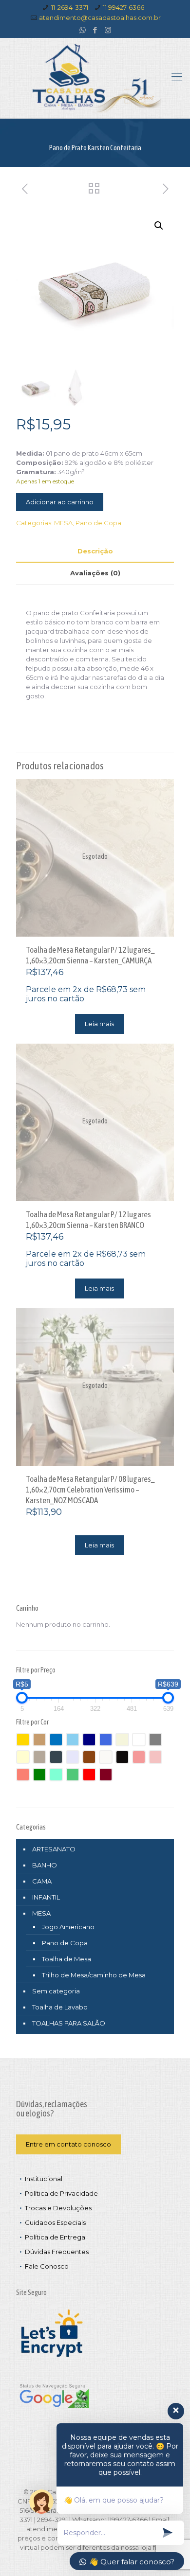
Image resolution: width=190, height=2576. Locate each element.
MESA (63, 523)
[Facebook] (95, 30)
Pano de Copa (98, 523)
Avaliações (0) (95, 573)
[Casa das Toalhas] (95, 78)
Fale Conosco (47, 2266)
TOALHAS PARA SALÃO (69, 2023)
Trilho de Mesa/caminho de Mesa (94, 1975)
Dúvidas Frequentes (57, 2252)
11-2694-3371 (70, 7)
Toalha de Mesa (66, 1959)
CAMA (42, 1881)
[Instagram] (108, 30)
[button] (159, 226)
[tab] (95, 551)
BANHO (45, 1865)
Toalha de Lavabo (60, 2007)
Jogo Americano (68, 1927)
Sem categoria (56, 1991)
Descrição (95, 551)
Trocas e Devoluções (58, 2208)
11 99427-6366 (123, 7)
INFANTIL (46, 1897)
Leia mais (99, 1024)
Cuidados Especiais (55, 2222)
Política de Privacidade (61, 2193)
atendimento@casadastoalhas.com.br (100, 18)
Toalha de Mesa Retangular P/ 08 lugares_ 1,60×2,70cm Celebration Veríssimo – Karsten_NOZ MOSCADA (90, 1490)
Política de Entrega (55, 2237)
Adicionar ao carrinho (60, 502)
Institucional (44, 2179)
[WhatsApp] (83, 30)
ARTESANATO (54, 1849)
